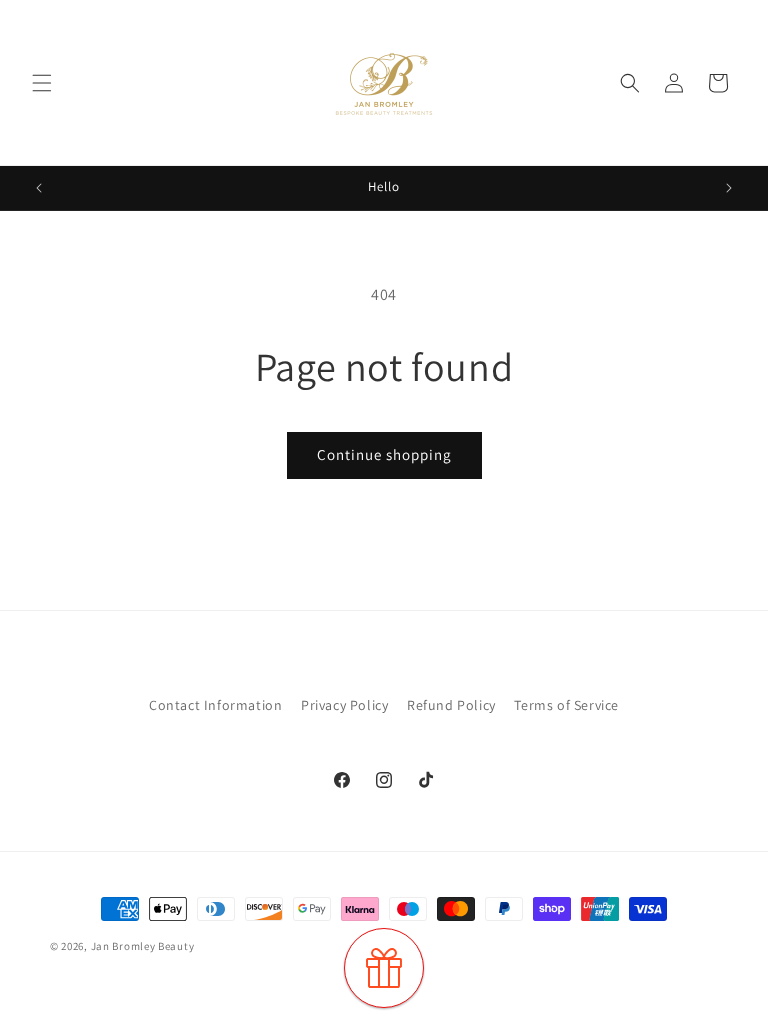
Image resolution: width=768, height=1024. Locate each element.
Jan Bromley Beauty (143, 946)
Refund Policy (451, 705)
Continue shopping (384, 454)
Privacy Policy (344, 705)
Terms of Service (566, 705)
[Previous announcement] (39, 188)
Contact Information (215, 705)
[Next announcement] (729, 188)
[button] (42, 83)
